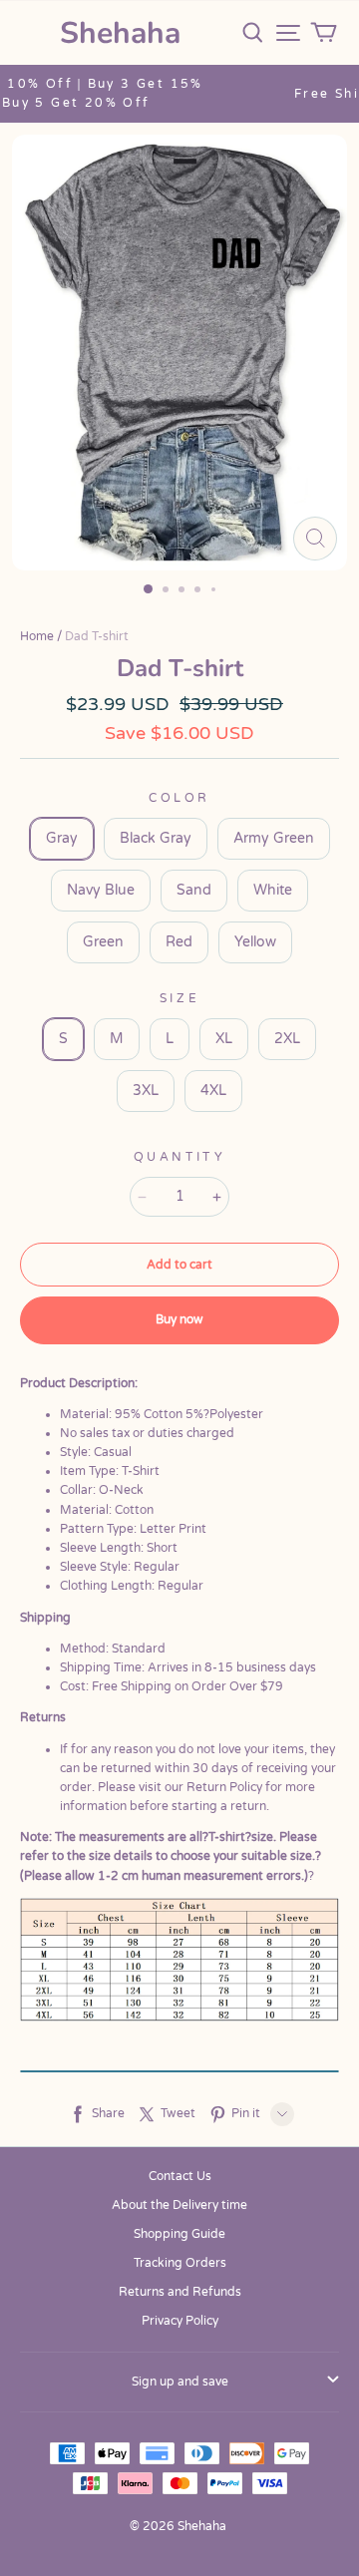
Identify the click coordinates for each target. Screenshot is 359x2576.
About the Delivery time (179, 2205)
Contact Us (180, 2176)
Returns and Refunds (180, 2292)
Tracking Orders (180, 2263)
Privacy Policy (180, 2321)
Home (37, 636)
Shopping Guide (179, 2234)
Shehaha (120, 33)
